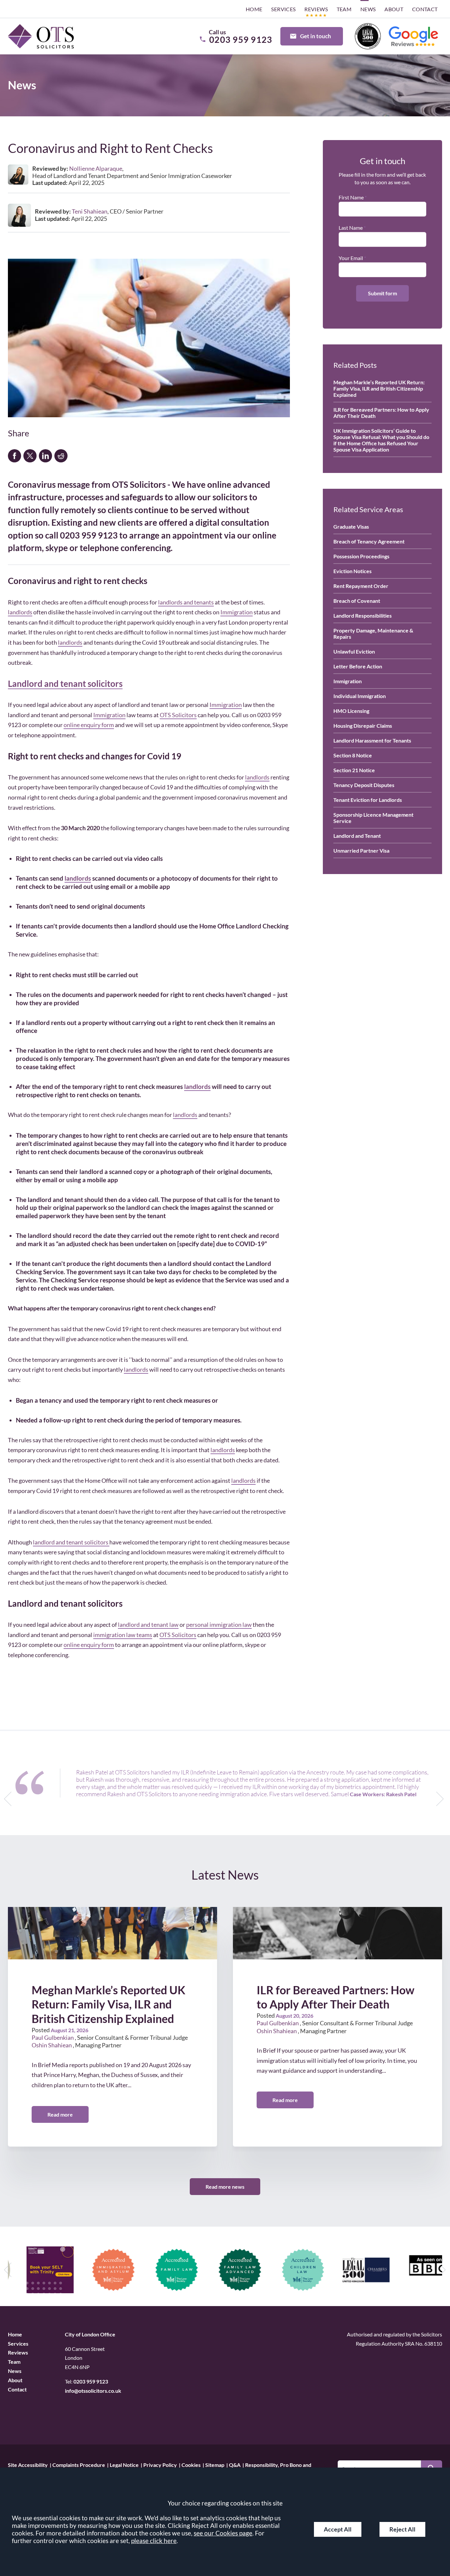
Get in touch (316, 36)
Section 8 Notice (353, 755)
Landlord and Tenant (357, 836)
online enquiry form (89, 725)
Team (344, 9)
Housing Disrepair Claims (363, 726)
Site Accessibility (28, 2465)
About (394, 9)
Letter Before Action (358, 666)
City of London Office (90, 2334)
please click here (154, 2541)
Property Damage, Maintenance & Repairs (373, 633)
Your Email (351, 258)
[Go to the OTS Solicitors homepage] (41, 36)
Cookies (191, 2465)
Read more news (225, 2187)
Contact (425, 9)
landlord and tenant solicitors (71, 1542)
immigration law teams (123, 1635)
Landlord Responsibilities (363, 615)
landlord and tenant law (148, 1625)
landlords (20, 612)
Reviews (316, 9)
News (368, 9)
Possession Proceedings (361, 556)
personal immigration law (219, 1625)
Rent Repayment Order (361, 586)
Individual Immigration (360, 696)
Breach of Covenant (357, 601)
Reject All (402, 2529)
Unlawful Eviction (354, 651)
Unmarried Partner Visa (361, 850)
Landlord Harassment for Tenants (372, 740)
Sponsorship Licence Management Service (373, 818)
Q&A (235, 2465)
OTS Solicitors (178, 715)
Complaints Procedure (79, 2465)
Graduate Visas (351, 527)
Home (254, 9)
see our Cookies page (223, 2533)
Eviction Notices (352, 571)
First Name (351, 197)
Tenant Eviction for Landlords (368, 800)
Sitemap (215, 2465)
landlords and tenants (186, 602)
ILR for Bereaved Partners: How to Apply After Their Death (381, 413)
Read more (60, 2114)
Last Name (351, 228)
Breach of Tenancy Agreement (369, 541)
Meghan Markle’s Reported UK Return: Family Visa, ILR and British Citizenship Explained (379, 388)
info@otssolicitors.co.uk (93, 2391)
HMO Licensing (351, 711)
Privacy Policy (160, 2465)
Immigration (237, 612)
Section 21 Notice (354, 770)
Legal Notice (124, 2465)
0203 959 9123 (91, 2381)
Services (283, 9)
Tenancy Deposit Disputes (364, 785)
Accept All (338, 2529)
